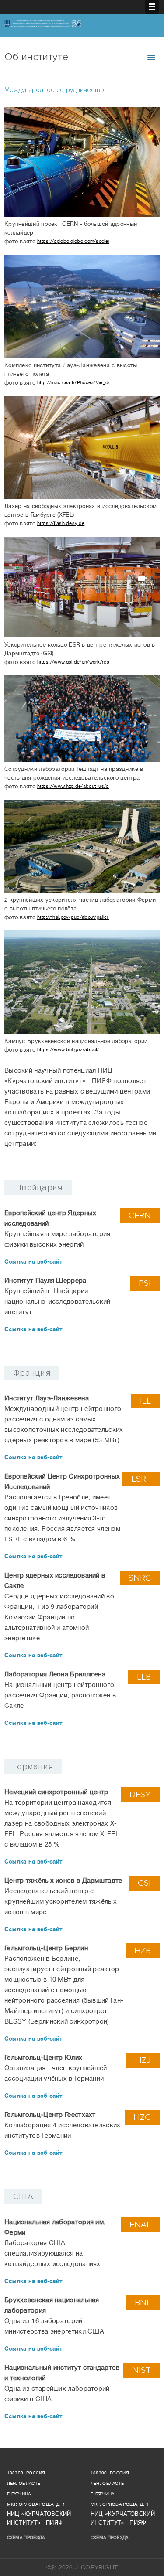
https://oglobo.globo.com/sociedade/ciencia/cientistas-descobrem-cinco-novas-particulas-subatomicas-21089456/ (73, 242)
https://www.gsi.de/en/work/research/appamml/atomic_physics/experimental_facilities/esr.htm (73, 662)
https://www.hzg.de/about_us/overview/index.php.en (73, 786)
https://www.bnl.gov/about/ (68, 1050)
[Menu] (152, 7)
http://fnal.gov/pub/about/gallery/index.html (73, 917)
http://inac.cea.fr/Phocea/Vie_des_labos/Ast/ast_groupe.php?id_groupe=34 (73, 383)
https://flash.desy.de (61, 523)
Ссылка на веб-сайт (33, 1262)
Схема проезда (26, 2537)
